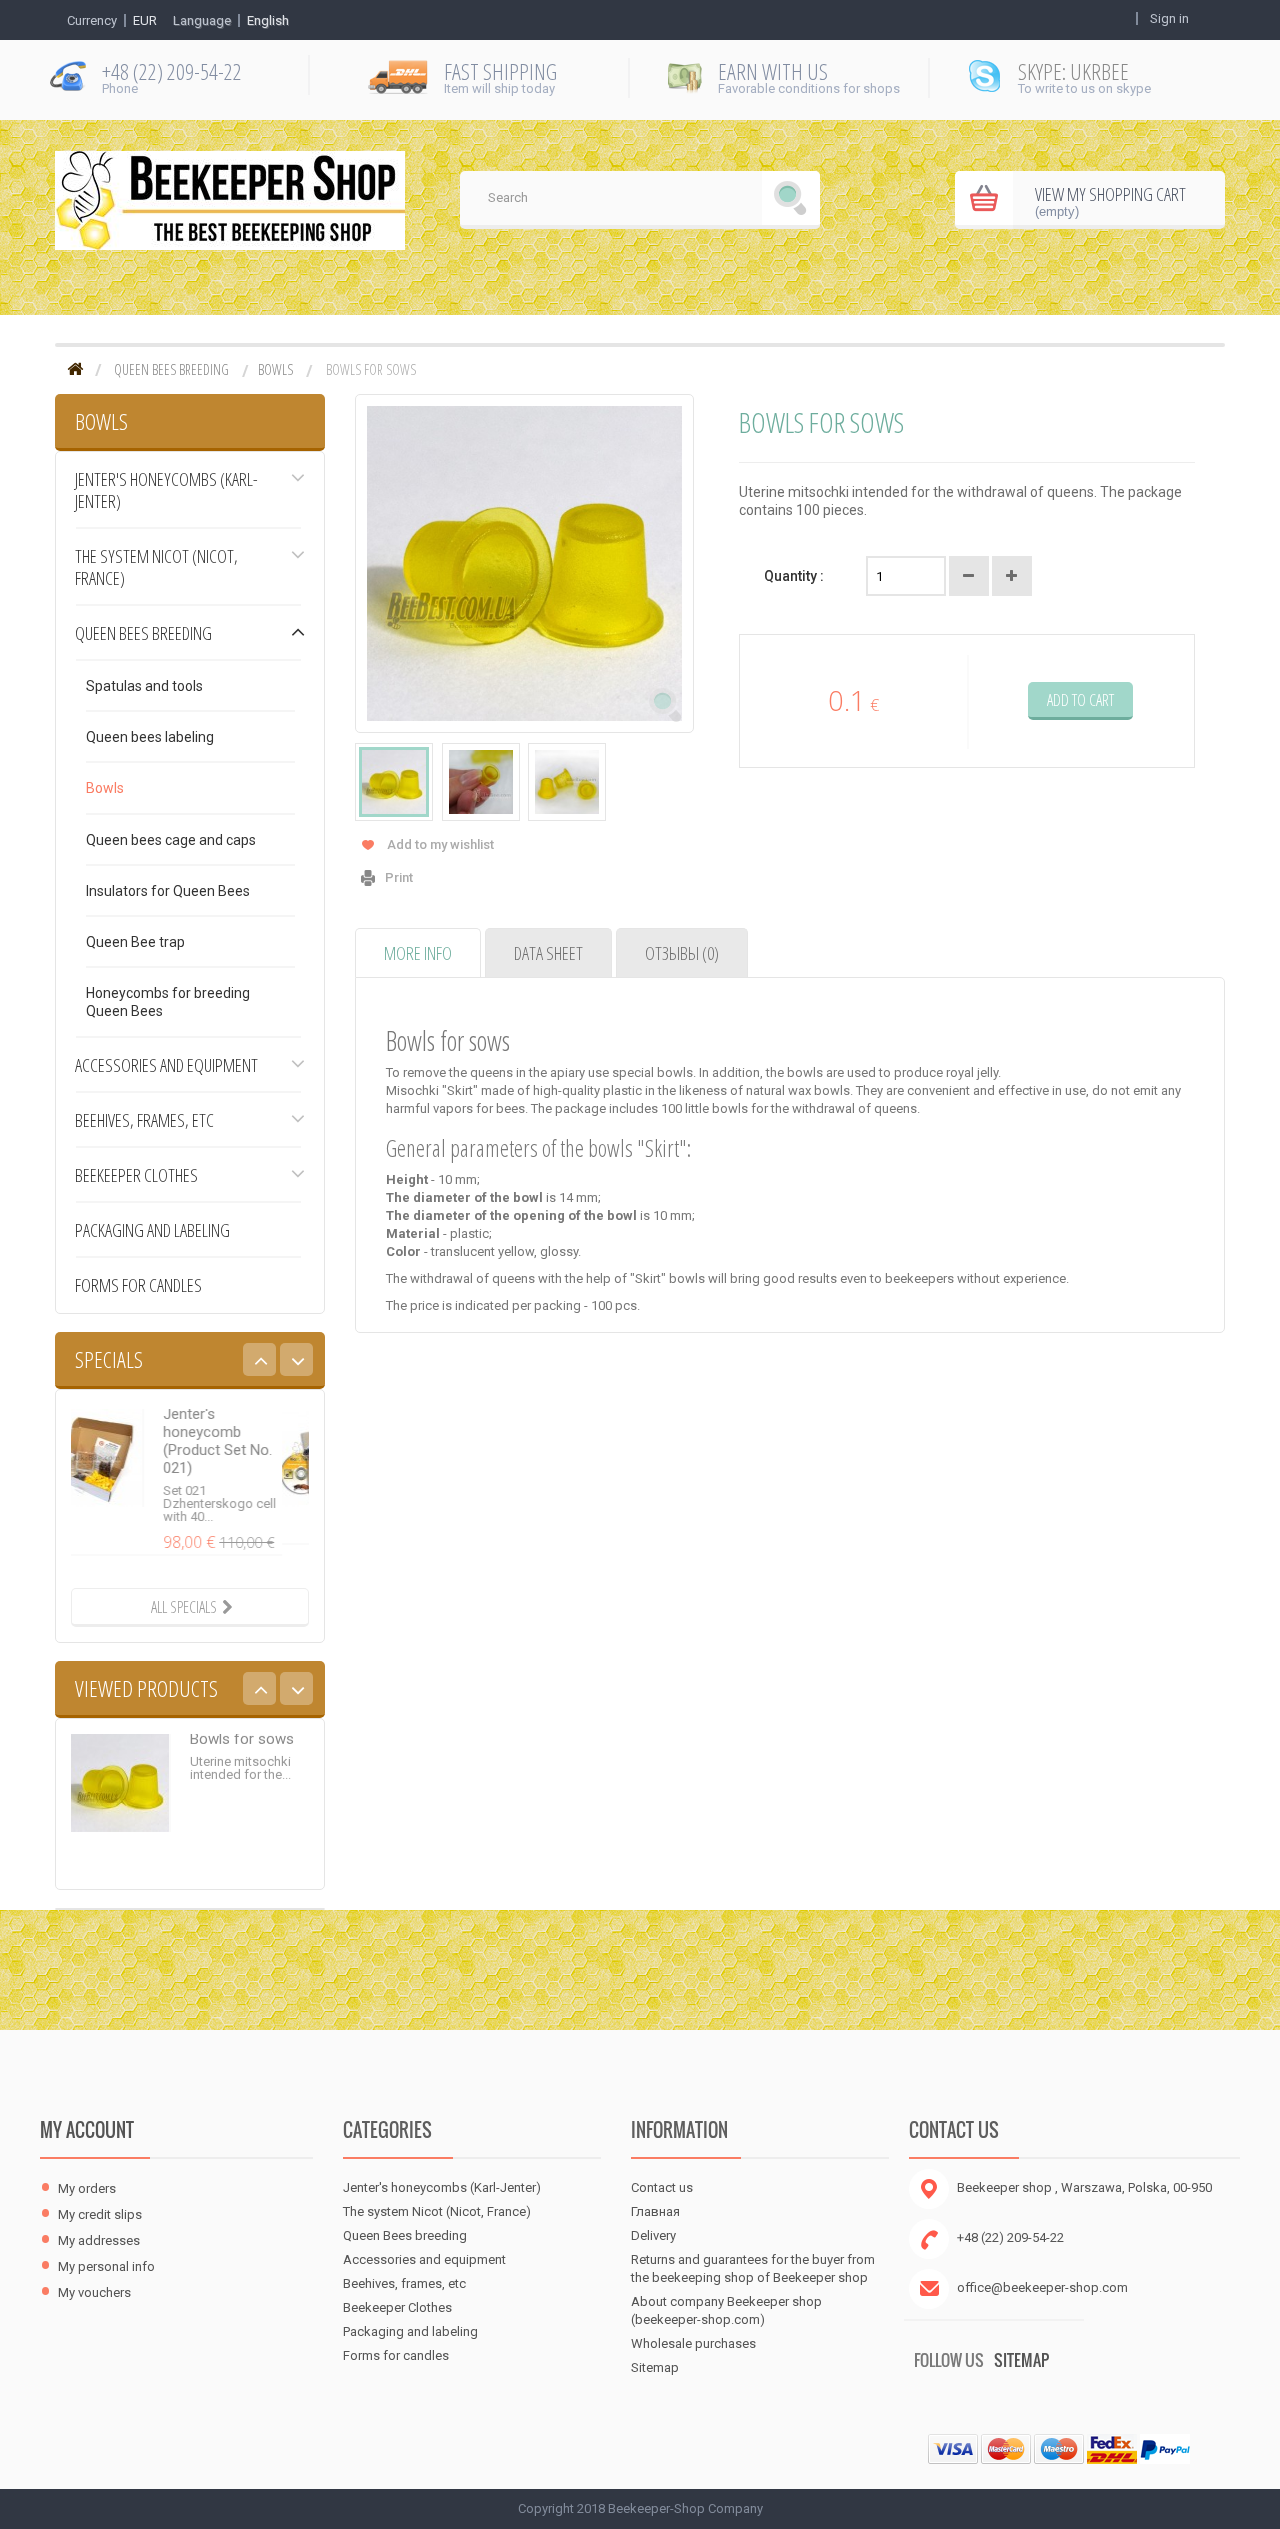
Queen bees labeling (150, 737)
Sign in (1169, 18)
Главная (655, 2211)
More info (418, 953)
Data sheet (548, 953)
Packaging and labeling (152, 1230)
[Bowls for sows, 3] (567, 782)
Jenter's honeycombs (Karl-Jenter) (166, 490)
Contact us (662, 2187)
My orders (87, 2188)
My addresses (99, 2240)
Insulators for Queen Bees (168, 891)
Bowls (275, 370)
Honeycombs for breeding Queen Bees (168, 1002)
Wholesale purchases (693, 2343)
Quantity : (794, 576)
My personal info (106, 2266)
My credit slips (100, 2214)
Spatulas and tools (144, 686)
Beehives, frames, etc (144, 1120)
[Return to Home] (75, 370)
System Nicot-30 (245, 1414)
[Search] (791, 200)
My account (87, 2130)
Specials (109, 1359)
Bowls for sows (242, 1766)
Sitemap (655, 2367)
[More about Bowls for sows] (121, 1810)
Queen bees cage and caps (171, 840)
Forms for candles (138, 1285)
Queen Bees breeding (171, 370)
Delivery (653, 2235)
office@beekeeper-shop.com (1042, 2287)
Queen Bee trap (135, 942)
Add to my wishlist (440, 844)
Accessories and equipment (166, 1065)
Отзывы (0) (682, 953)
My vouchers (94, 2292)
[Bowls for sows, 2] (481, 782)
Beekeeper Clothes (136, 1175)
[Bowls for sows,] (394, 782)
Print (399, 877)
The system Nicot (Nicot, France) (156, 567)
